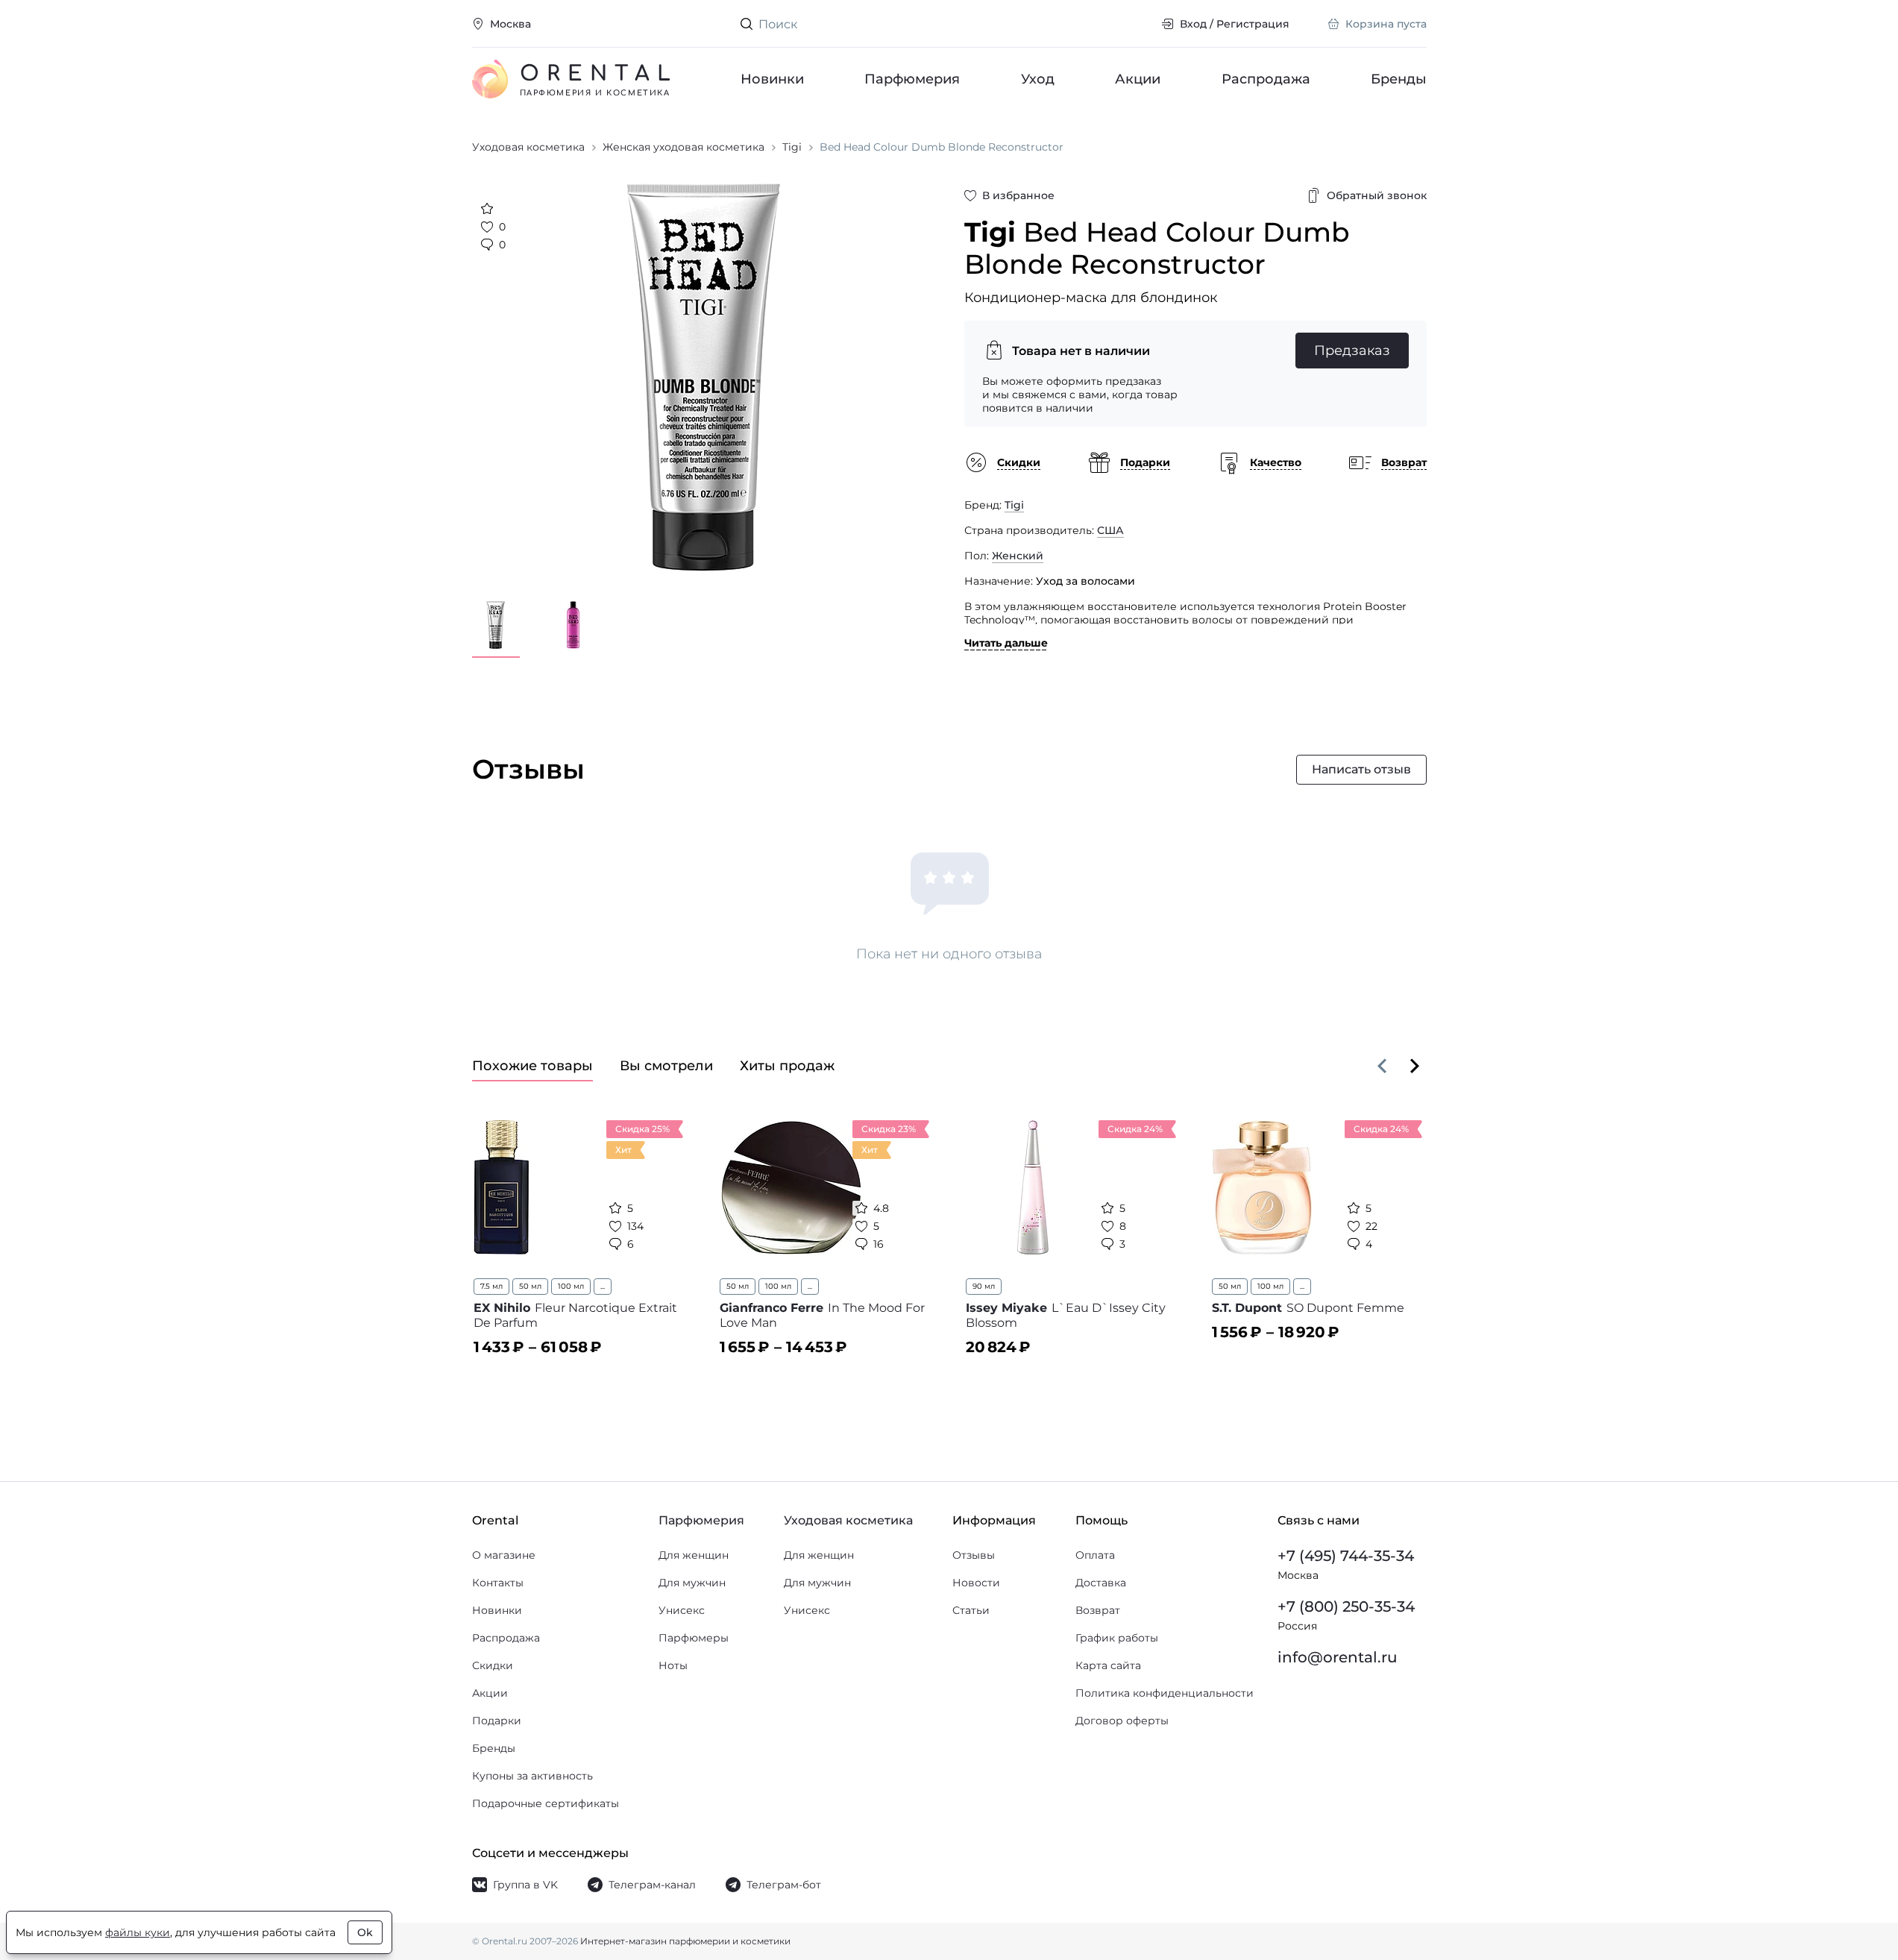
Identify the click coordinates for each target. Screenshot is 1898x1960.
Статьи (971, 1610)
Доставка (1101, 1583)
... (603, 1286)
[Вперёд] (1415, 1066)
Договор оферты (1122, 1721)
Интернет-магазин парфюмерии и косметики (685, 1941)
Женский (1018, 556)
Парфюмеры (694, 1638)
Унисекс (682, 1610)
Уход (1037, 79)
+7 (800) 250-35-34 (1346, 1606)
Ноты (673, 1665)
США (1110, 530)
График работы (1117, 1638)
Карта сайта (1108, 1665)
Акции (1138, 79)
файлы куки (138, 1932)
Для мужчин (692, 1583)
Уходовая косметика (848, 1520)
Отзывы (974, 1555)
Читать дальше (1006, 643)
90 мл (984, 1286)
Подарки (497, 1721)
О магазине (504, 1555)
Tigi (1014, 505)
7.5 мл (491, 1286)
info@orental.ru (1338, 1657)
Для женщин (694, 1555)
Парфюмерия (912, 79)
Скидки (493, 1665)
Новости (976, 1583)
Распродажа (1265, 79)
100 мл (571, 1286)
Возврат (1098, 1610)
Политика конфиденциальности (1165, 1693)
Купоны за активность (532, 1776)
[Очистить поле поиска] (1137, 24)
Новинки (772, 79)
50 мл (530, 1286)
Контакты (498, 1583)
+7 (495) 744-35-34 (1346, 1556)
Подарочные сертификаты (546, 1803)
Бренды (1399, 79)
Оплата (1095, 1555)
